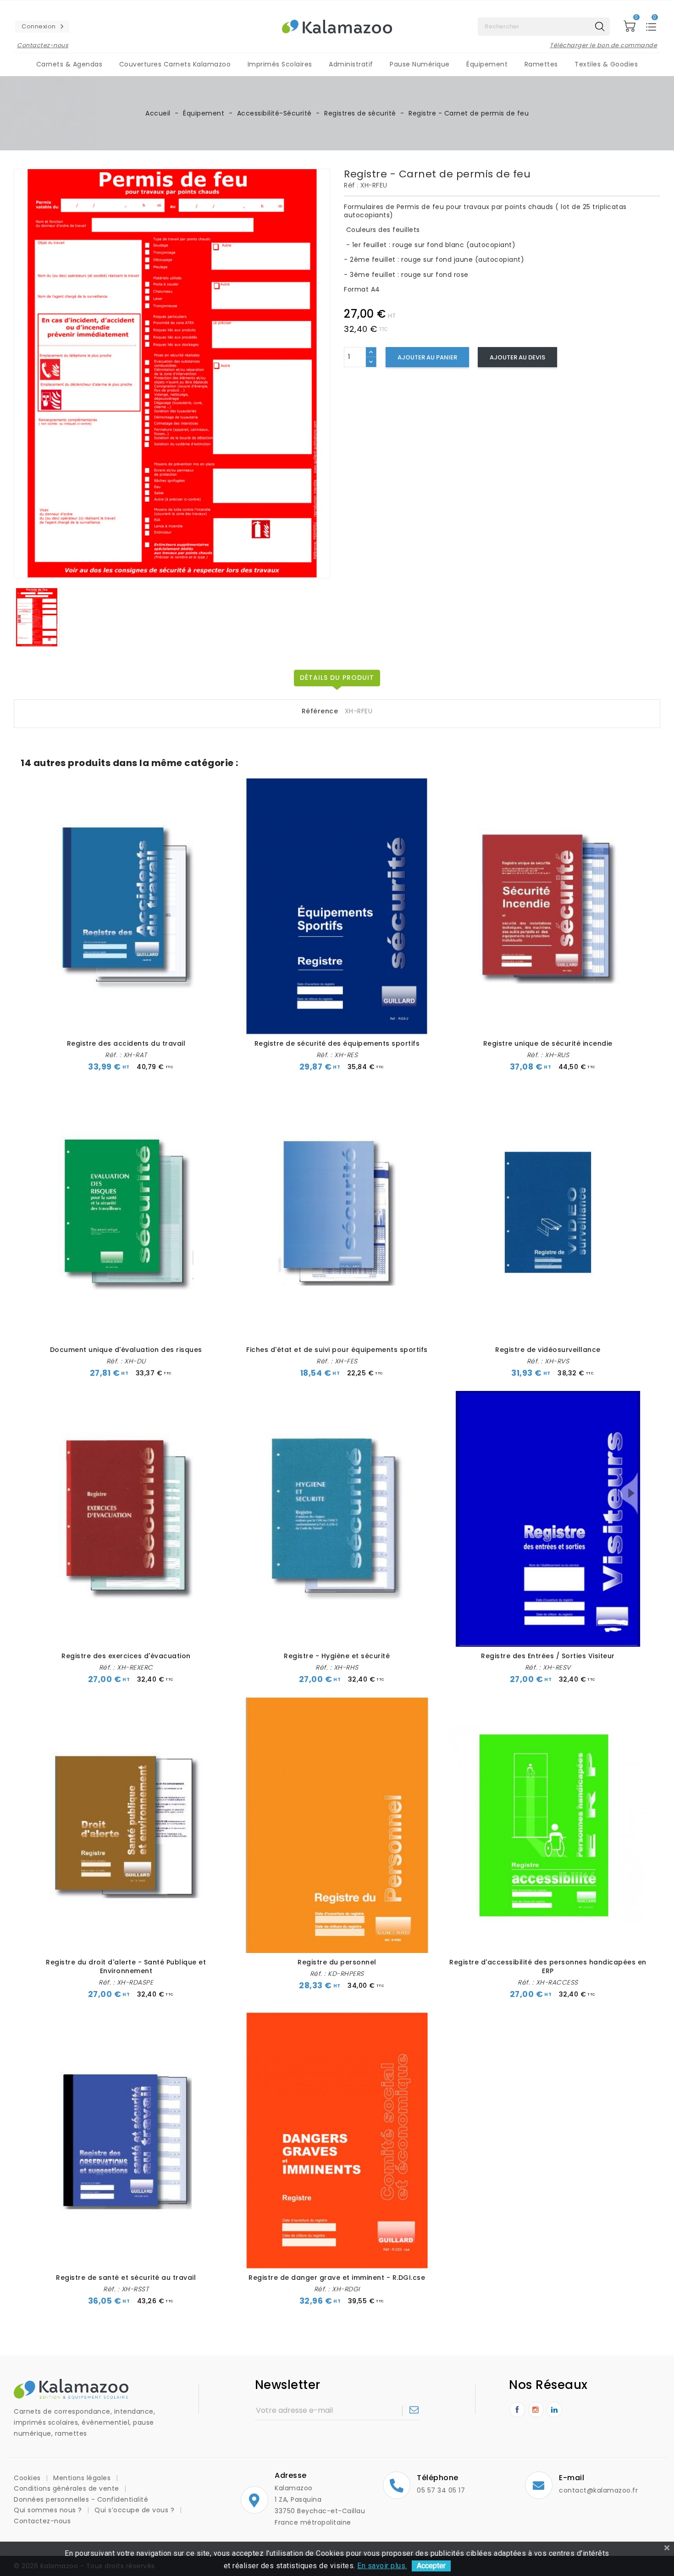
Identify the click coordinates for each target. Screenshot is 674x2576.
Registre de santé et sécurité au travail (126, 2278)
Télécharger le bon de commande (603, 45)
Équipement (487, 64)
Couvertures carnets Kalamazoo (175, 64)
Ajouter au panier (427, 357)
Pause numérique (420, 64)
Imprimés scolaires (280, 64)
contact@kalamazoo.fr (598, 2490)
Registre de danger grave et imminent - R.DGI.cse (337, 2278)
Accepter (431, 2566)
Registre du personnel (337, 1962)
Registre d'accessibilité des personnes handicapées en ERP (548, 1966)
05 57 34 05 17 (441, 2490)
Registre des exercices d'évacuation (126, 1656)
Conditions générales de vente (67, 2488)
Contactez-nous (43, 45)
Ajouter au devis (517, 357)
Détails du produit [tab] (337, 678)
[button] (42, 27)
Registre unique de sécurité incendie (548, 1043)
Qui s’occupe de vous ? (135, 2510)
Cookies (28, 2478)
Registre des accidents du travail (126, 1043)
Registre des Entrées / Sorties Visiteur (548, 1656)
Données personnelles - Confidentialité (81, 2499)
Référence (320, 712)
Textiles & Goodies (606, 64)
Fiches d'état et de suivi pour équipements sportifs (337, 1350)
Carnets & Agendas (69, 64)
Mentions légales (83, 2478)
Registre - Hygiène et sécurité (337, 1656)
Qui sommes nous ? (49, 2510)
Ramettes (541, 64)
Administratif (351, 64)
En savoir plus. (382, 2566)
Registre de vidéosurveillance (548, 1350)
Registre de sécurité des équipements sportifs (337, 1043)
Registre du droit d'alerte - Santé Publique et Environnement (126, 1966)
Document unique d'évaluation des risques (126, 1350)
